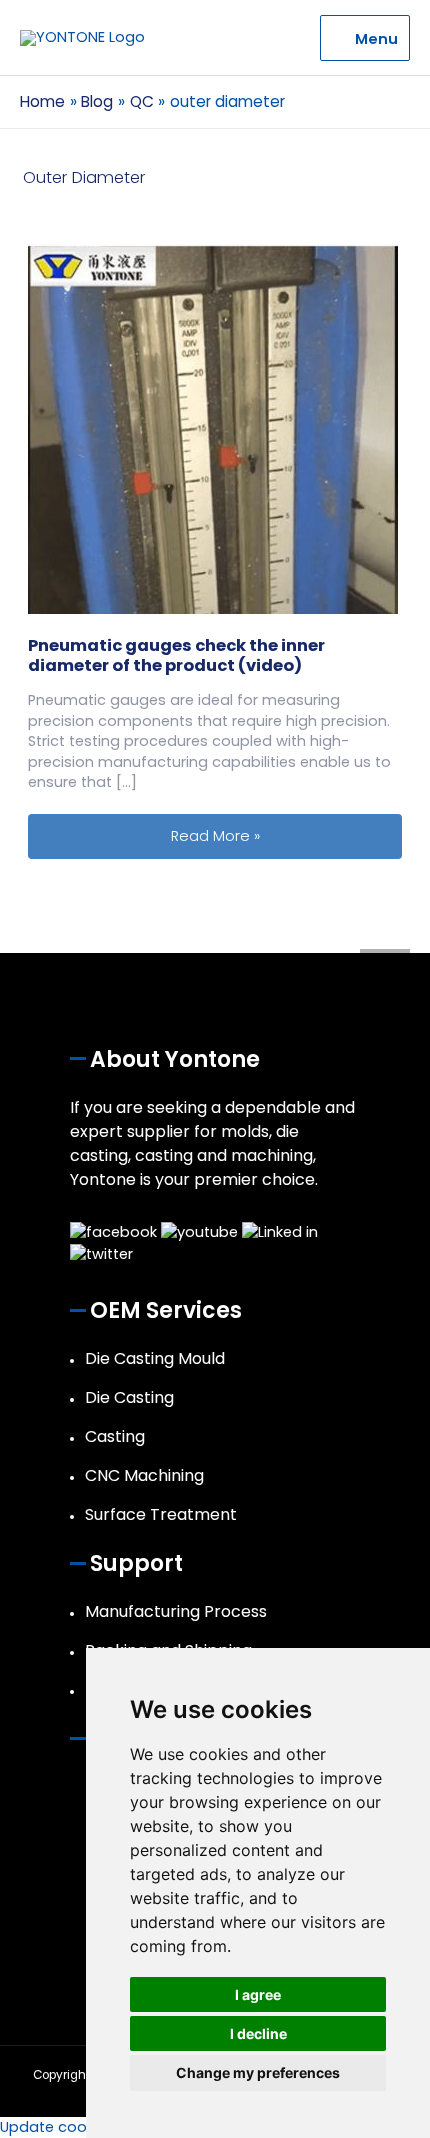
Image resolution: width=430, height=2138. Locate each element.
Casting (115, 1436)
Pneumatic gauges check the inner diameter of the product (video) (176, 655)
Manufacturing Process (176, 1611)
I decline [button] (258, 2033)
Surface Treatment (161, 1514)
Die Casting (129, 1397)
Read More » (286, 835)
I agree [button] (258, 1994)
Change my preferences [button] (258, 2072)
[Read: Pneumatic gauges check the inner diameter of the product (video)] (213, 428)
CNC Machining (144, 1475)
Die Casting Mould (155, 1358)
